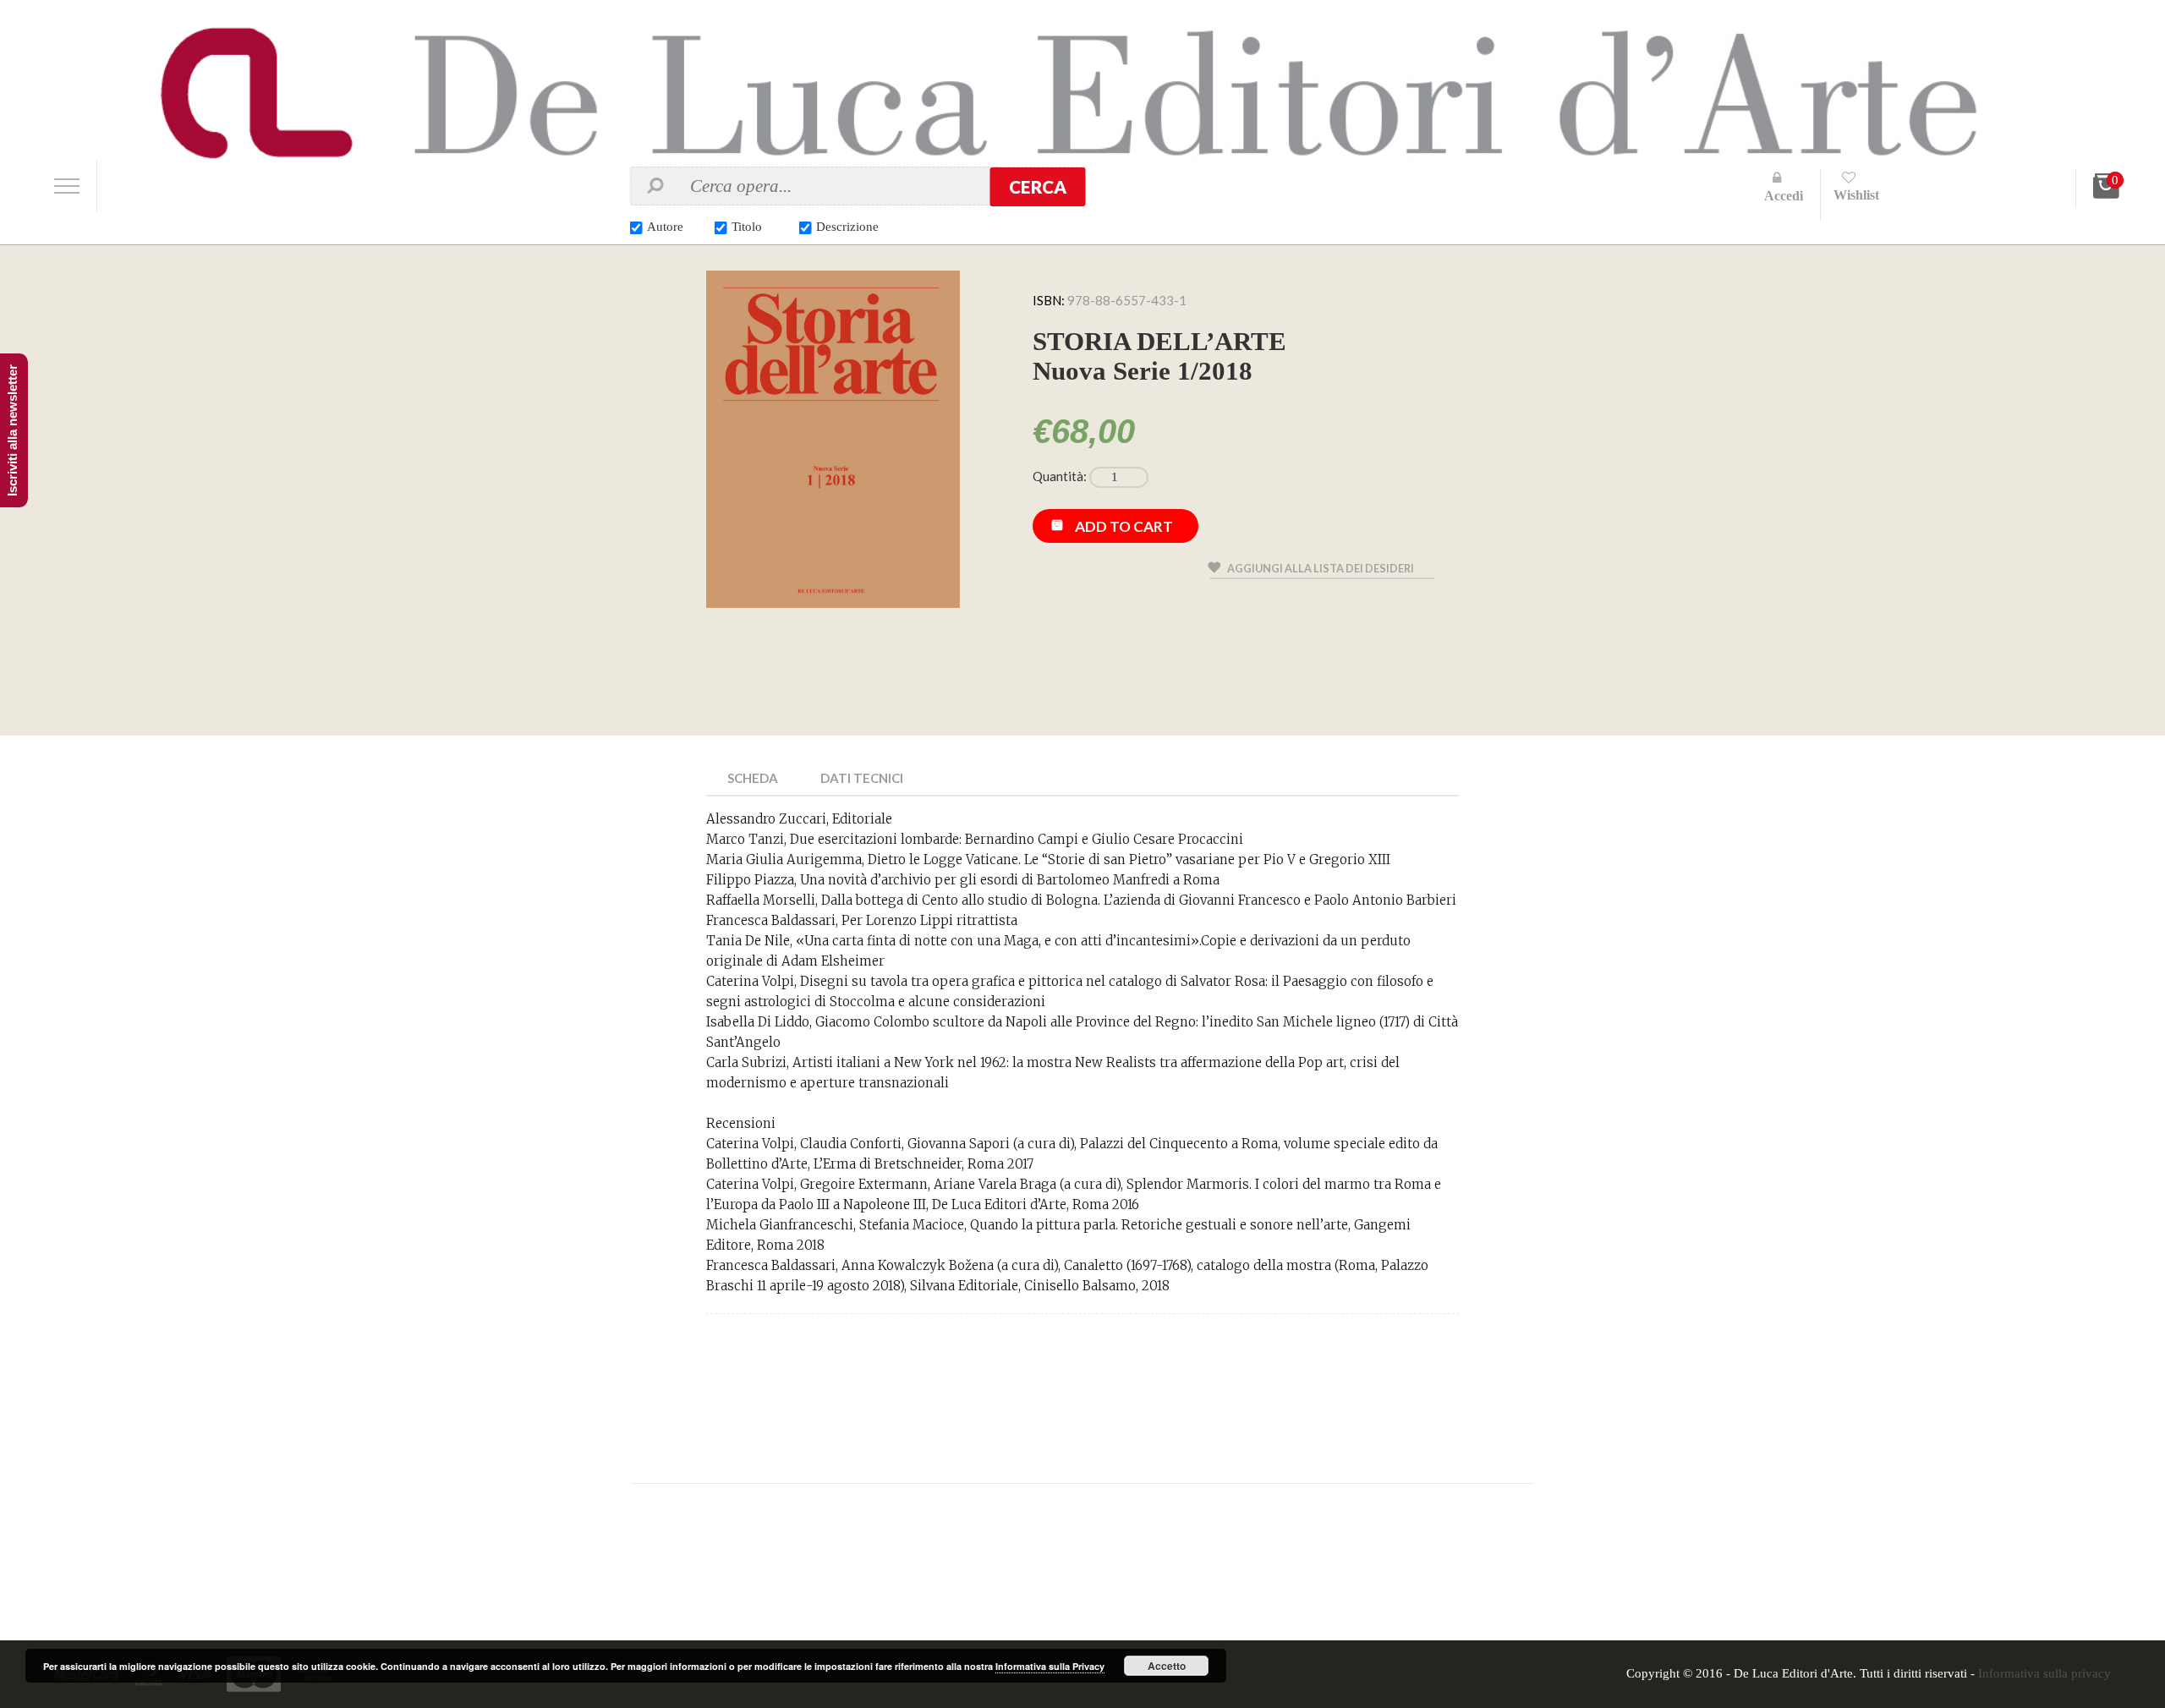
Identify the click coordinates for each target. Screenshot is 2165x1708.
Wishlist (1856, 195)
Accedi (1784, 196)
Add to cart (1124, 526)
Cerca (1038, 187)
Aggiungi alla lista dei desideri (1321, 568)
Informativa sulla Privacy (1050, 1666)
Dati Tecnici (862, 778)
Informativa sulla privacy (2044, 1673)
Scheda (753, 778)
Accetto (1167, 1666)
